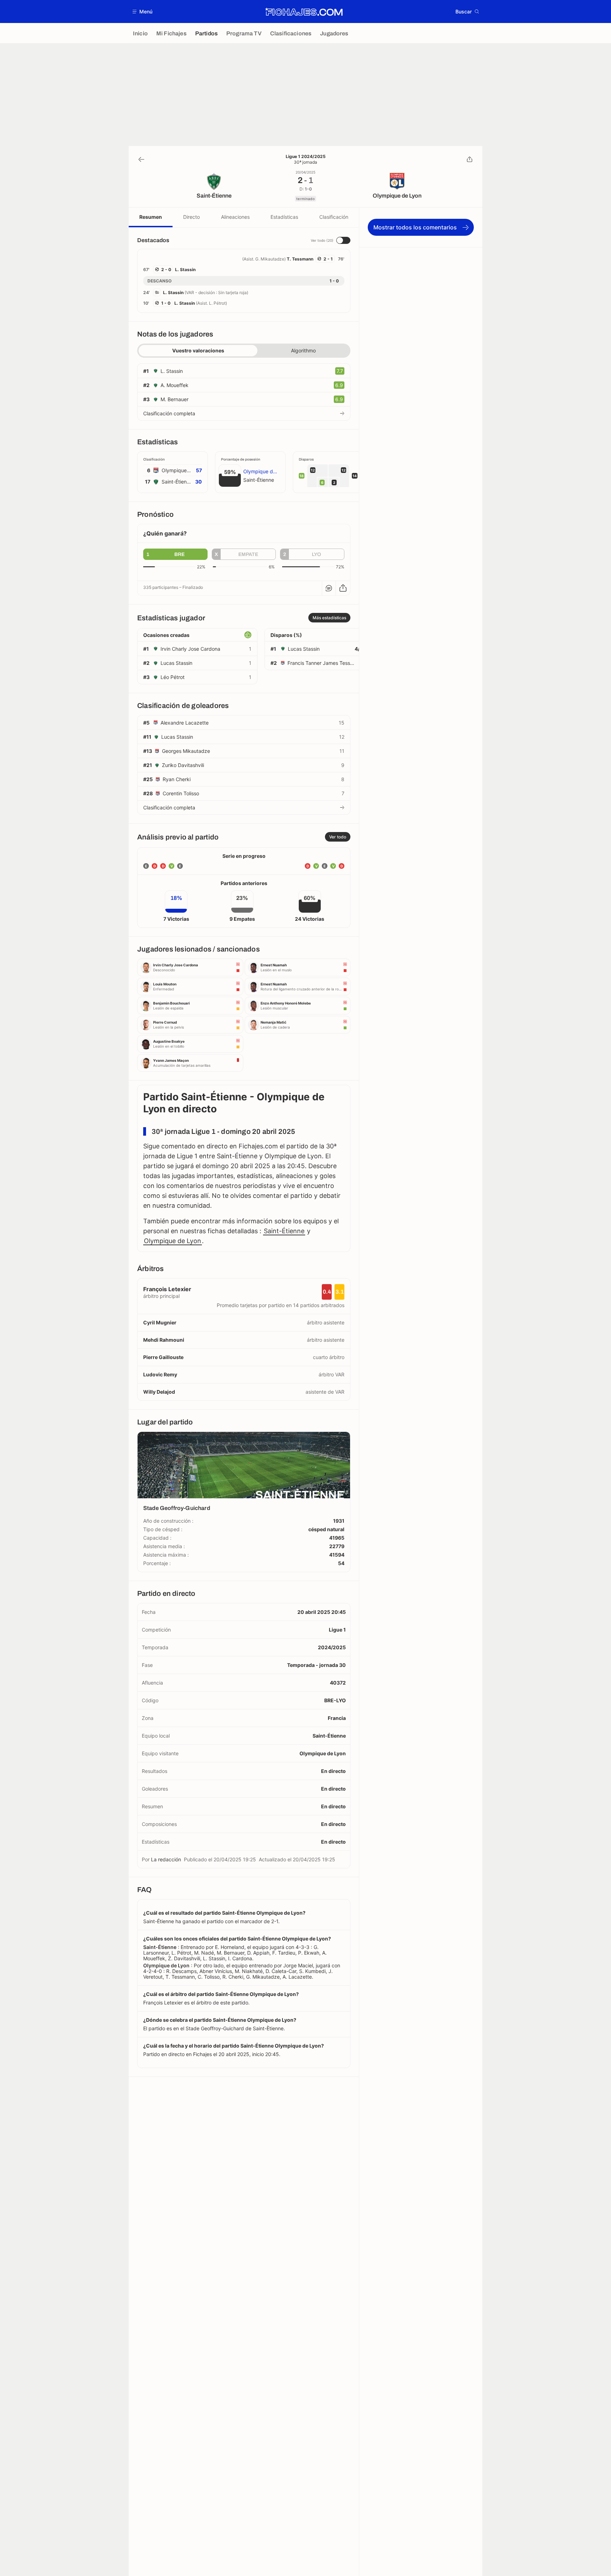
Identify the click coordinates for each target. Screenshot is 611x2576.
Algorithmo (303, 350)
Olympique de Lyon (173, 1241)
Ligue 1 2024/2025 (306, 157)
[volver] (141, 159)
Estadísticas (284, 217)
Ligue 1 (337, 1630)
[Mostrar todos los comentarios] (329, 588)
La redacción (166, 1859)
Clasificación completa (169, 413)
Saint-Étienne (284, 1231)
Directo (191, 217)
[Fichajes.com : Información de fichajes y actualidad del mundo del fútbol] (304, 12)
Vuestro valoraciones (198, 350)
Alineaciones (235, 217)
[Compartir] (470, 159)
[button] (143, 11)
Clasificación (334, 217)
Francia (337, 1718)
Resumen (151, 217)
